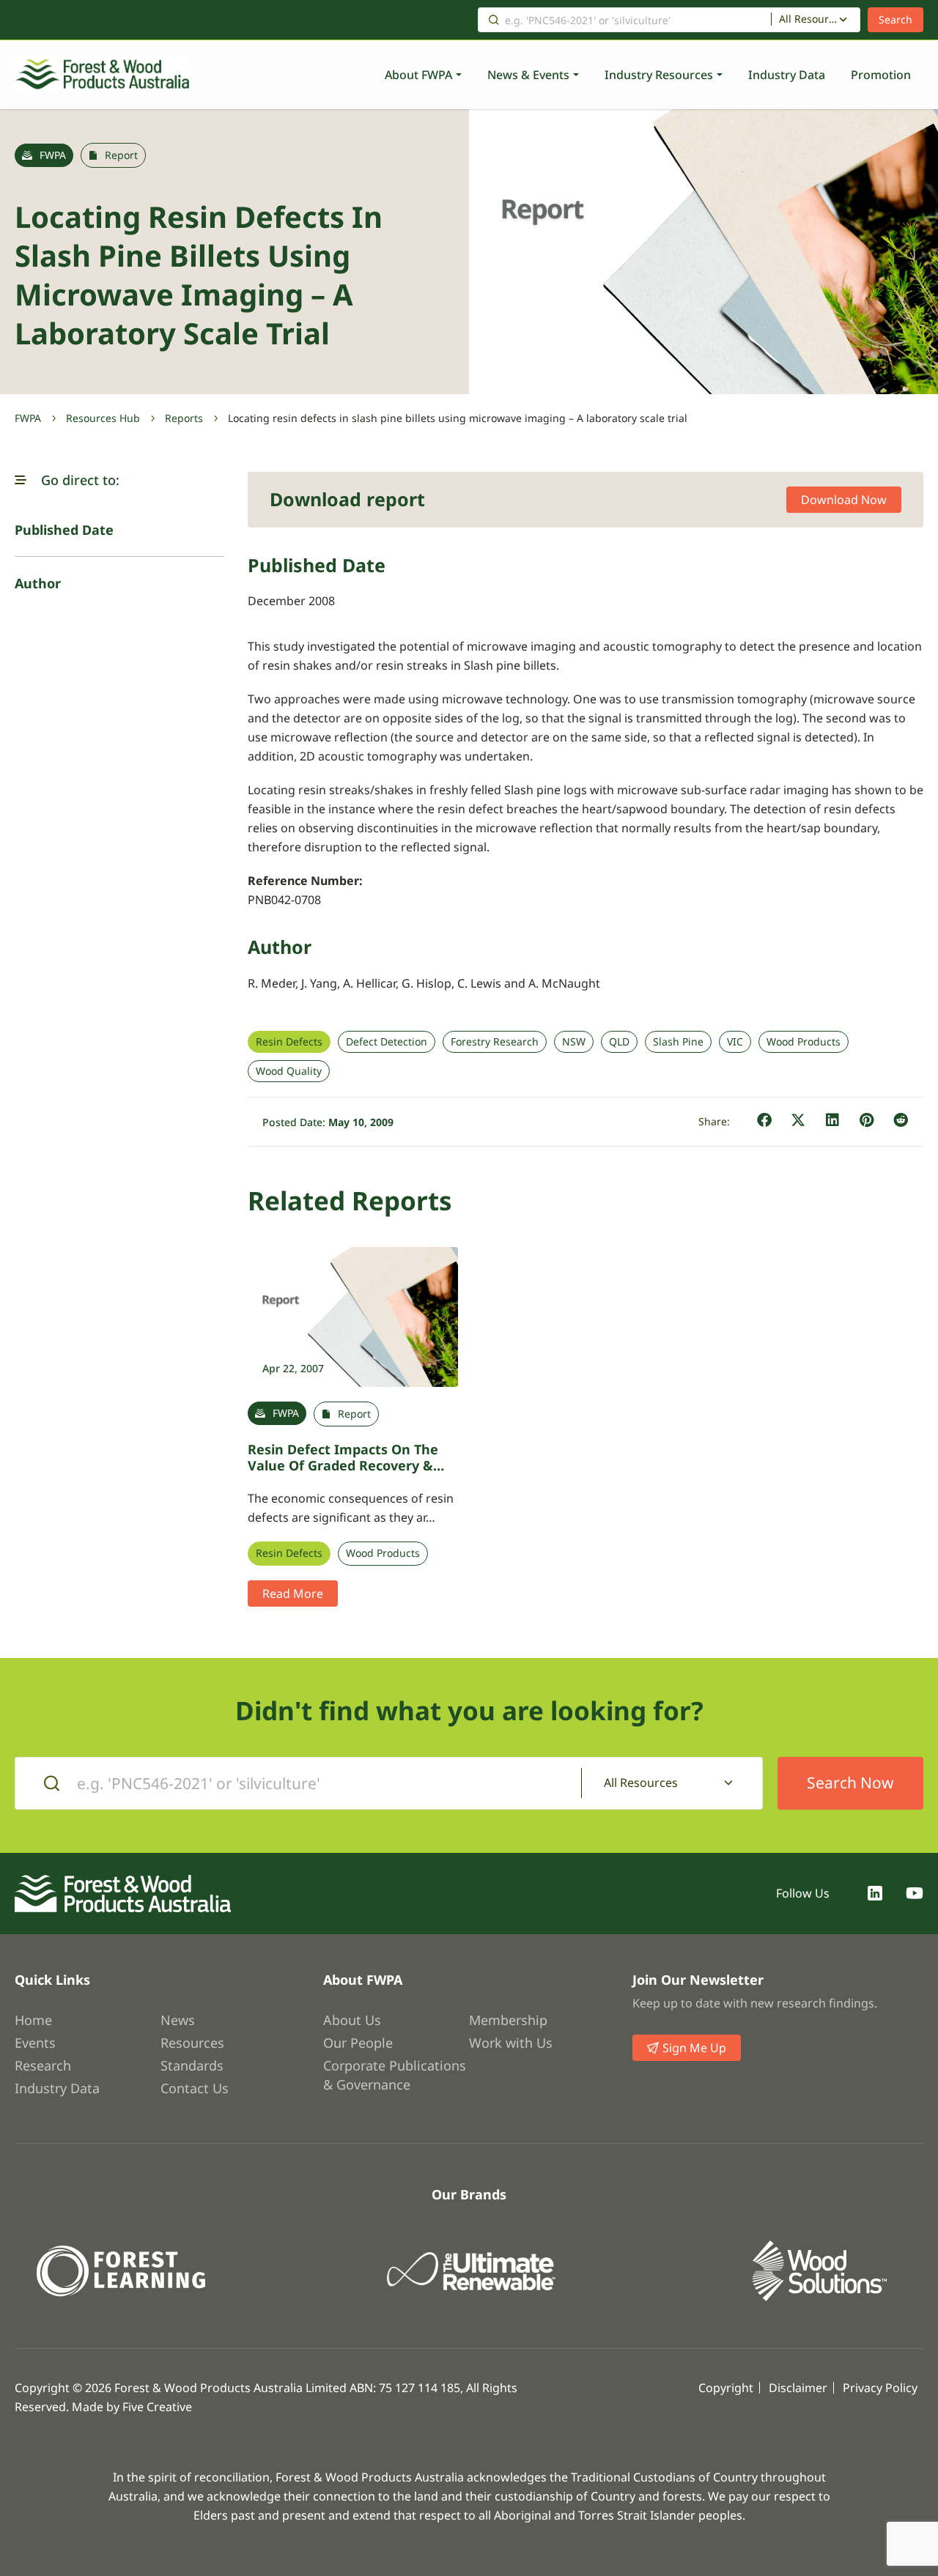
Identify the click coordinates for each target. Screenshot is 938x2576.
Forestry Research (495, 1042)
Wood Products (804, 1042)
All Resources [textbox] (809, 19)
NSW (574, 1042)
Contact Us (195, 2088)
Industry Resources (659, 75)
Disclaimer (798, 2388)
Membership (508, 2020)
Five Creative (157, 2407)
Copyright (726, 2388)
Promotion (881, 75)
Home (33, 2020)
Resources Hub (103, 418)
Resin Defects (289, 1042)
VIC (735, 1042)
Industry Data (787, 75)
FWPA (28, 418)
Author (38, 583)
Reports (184, 418)
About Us (352, 2020)
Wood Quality (289, 1071)
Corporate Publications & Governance (395, 2075)
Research (43, 2065)
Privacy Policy (880, 2388)
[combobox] (816, 20)
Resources (192, 2043)
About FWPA (418, 75)
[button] (21, 480)
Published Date (64, 530)
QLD (619, 1042)
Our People (358, 2043)
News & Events (528, 75)
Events (35, 2043)
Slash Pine (678, 1042)
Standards (192, 2065)
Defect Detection (387, 1042)
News (178, 2020)
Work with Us (511, 2043)
